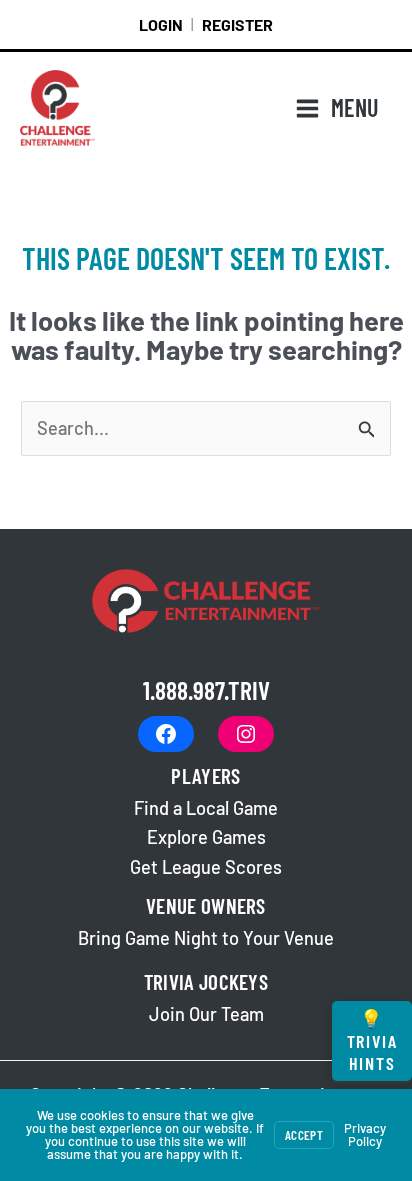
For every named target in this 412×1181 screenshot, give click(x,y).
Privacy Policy (365, 1134)
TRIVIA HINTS (372, 1040)
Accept (304, 1135)
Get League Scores (206, 867)
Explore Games (206, 837)
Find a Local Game (206, 808)
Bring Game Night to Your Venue (206, 938)
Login (161, 24)
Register (237, 24)
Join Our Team (206, 1014)
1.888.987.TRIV (206, 689)
